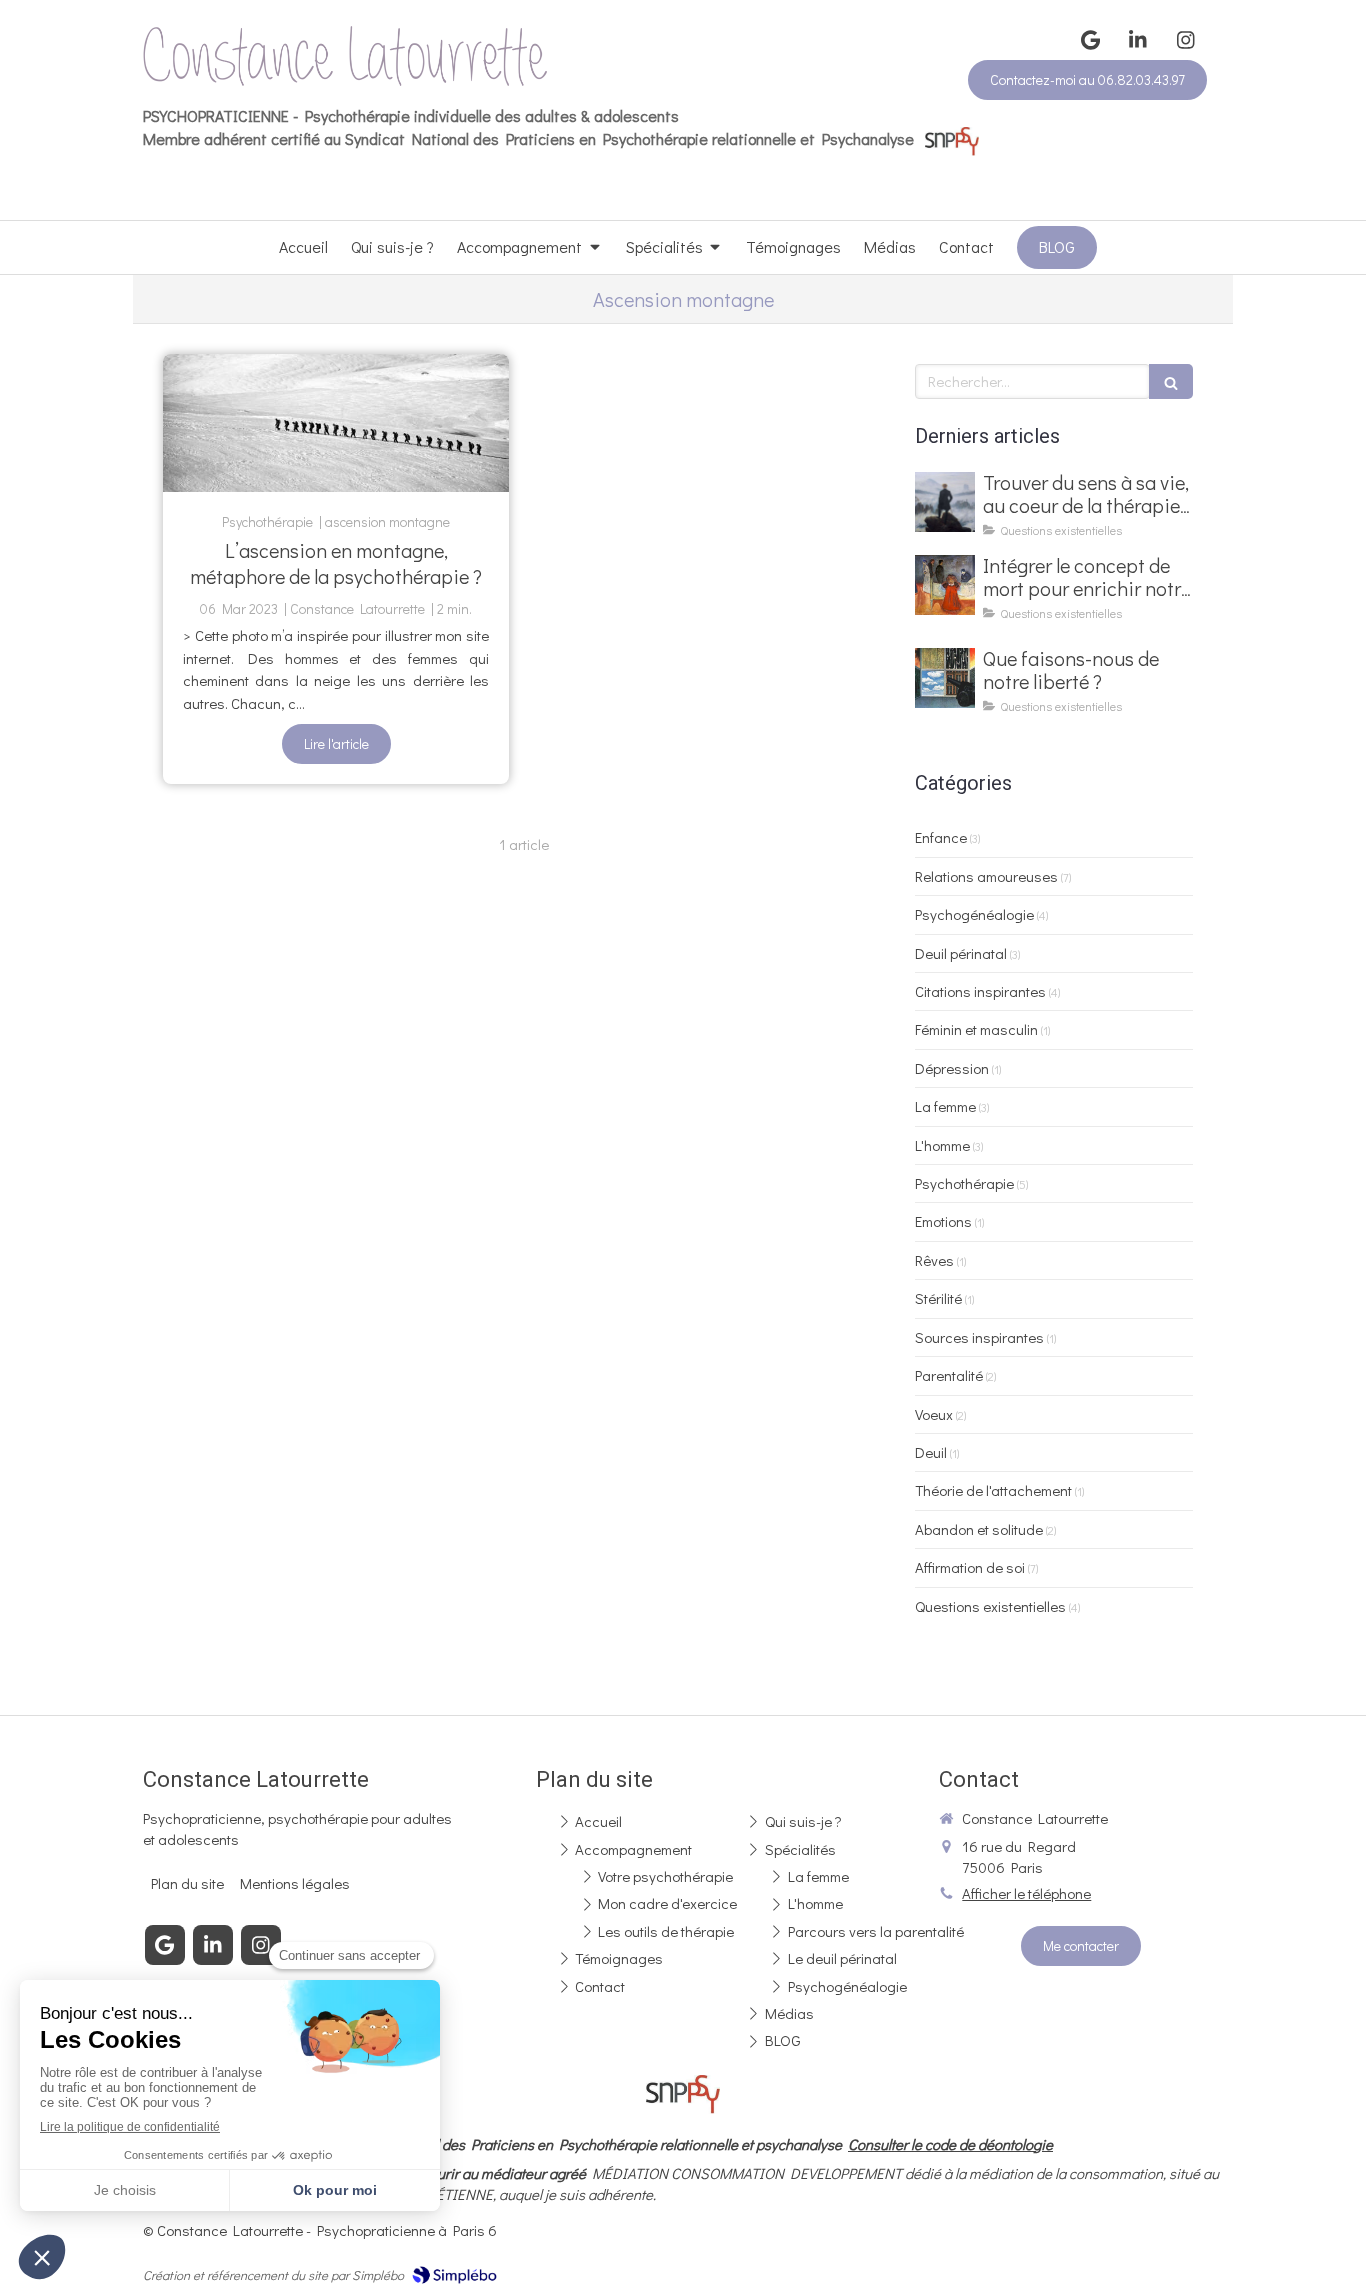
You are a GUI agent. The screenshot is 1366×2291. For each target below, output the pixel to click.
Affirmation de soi (970, 1567)
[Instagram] (1186, 40)
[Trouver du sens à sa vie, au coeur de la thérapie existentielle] (945, 502)
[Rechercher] (1171, 381)
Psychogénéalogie (974, 914)
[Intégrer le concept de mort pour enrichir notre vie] (945, 585)
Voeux (934, 1414)
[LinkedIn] (1138, 40)
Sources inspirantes (979, 1337)
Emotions (943, 1221)
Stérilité (938, 1298)
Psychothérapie (964, 1183)
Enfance (941, 837)
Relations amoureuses (986, 876)
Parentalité (949, 1375)
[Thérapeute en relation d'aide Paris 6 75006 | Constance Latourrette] (345, 56)
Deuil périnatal (961, 953)
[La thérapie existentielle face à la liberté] (945, 678)
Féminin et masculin (976, 1029)
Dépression (952, 1068)
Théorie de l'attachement (993, 1490)
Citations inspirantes (980, 991)
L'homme (942, 1145)
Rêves (934, 1260)
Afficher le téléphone (1026, 1893)
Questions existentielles (990, 1606)
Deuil (931, 1452)
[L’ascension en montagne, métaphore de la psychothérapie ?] (336, 423)
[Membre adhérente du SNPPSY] (952, 139)
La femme (945, 1106)
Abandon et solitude (979, 1529)
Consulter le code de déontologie (950, 2144)
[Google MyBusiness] (1090, 40)
